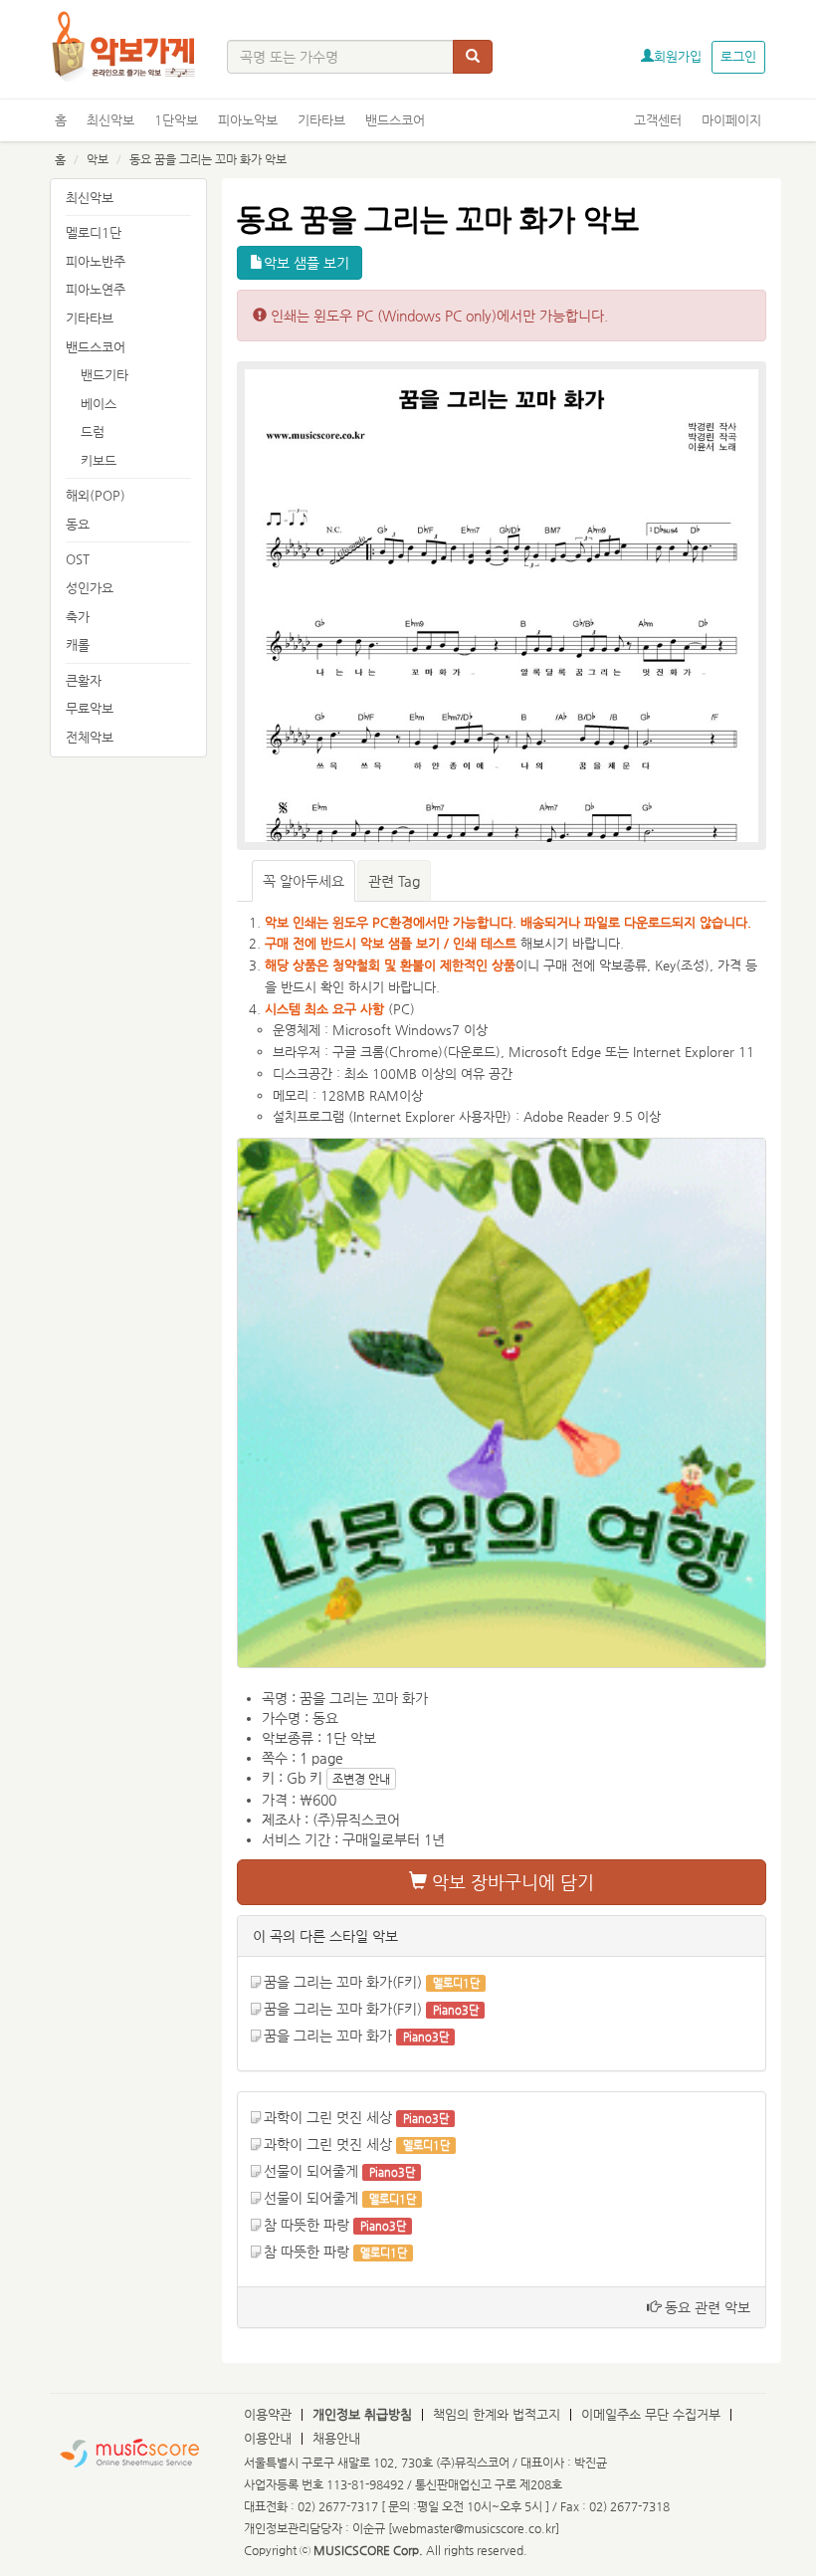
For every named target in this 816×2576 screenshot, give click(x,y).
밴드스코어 (395, 120)
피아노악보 (248, 120)
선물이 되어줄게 (311, 2171)
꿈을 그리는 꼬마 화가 (328, 2036)
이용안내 (268, 2438)
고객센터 (658, 120)
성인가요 (90, 588)
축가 (78, 617)
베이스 (99, 404)
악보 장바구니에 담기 (510, 1882)
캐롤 (78, 644)
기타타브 (321, 120)
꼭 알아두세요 (304, 881)
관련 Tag (394, 881)
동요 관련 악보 (706, 2307)
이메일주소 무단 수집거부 (651, 2414)
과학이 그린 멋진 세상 (328, 2117)
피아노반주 (96, 261)
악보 (98, 159)
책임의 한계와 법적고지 (497, 2414)
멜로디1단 (94, 232)
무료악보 (90, 708)
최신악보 (110, 120)
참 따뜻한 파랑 (306, 2225)
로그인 (738, 56)
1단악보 (176, 120)
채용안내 (336, 2438)
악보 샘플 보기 (306, 263)
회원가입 (678, 56)
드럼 (93, 431)
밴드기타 (104, 375)
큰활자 (84, 680)
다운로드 (472, 1052)
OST (78, 559)
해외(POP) (96, 495)
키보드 (99, 460)
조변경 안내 (361, 1779)
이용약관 (268, 2414)
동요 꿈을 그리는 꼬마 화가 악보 (208, 159)
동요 (78, 524)
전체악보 (90, 737)
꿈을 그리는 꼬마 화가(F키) (343, 1982)
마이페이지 (731, 120)
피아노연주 (96, 289)
